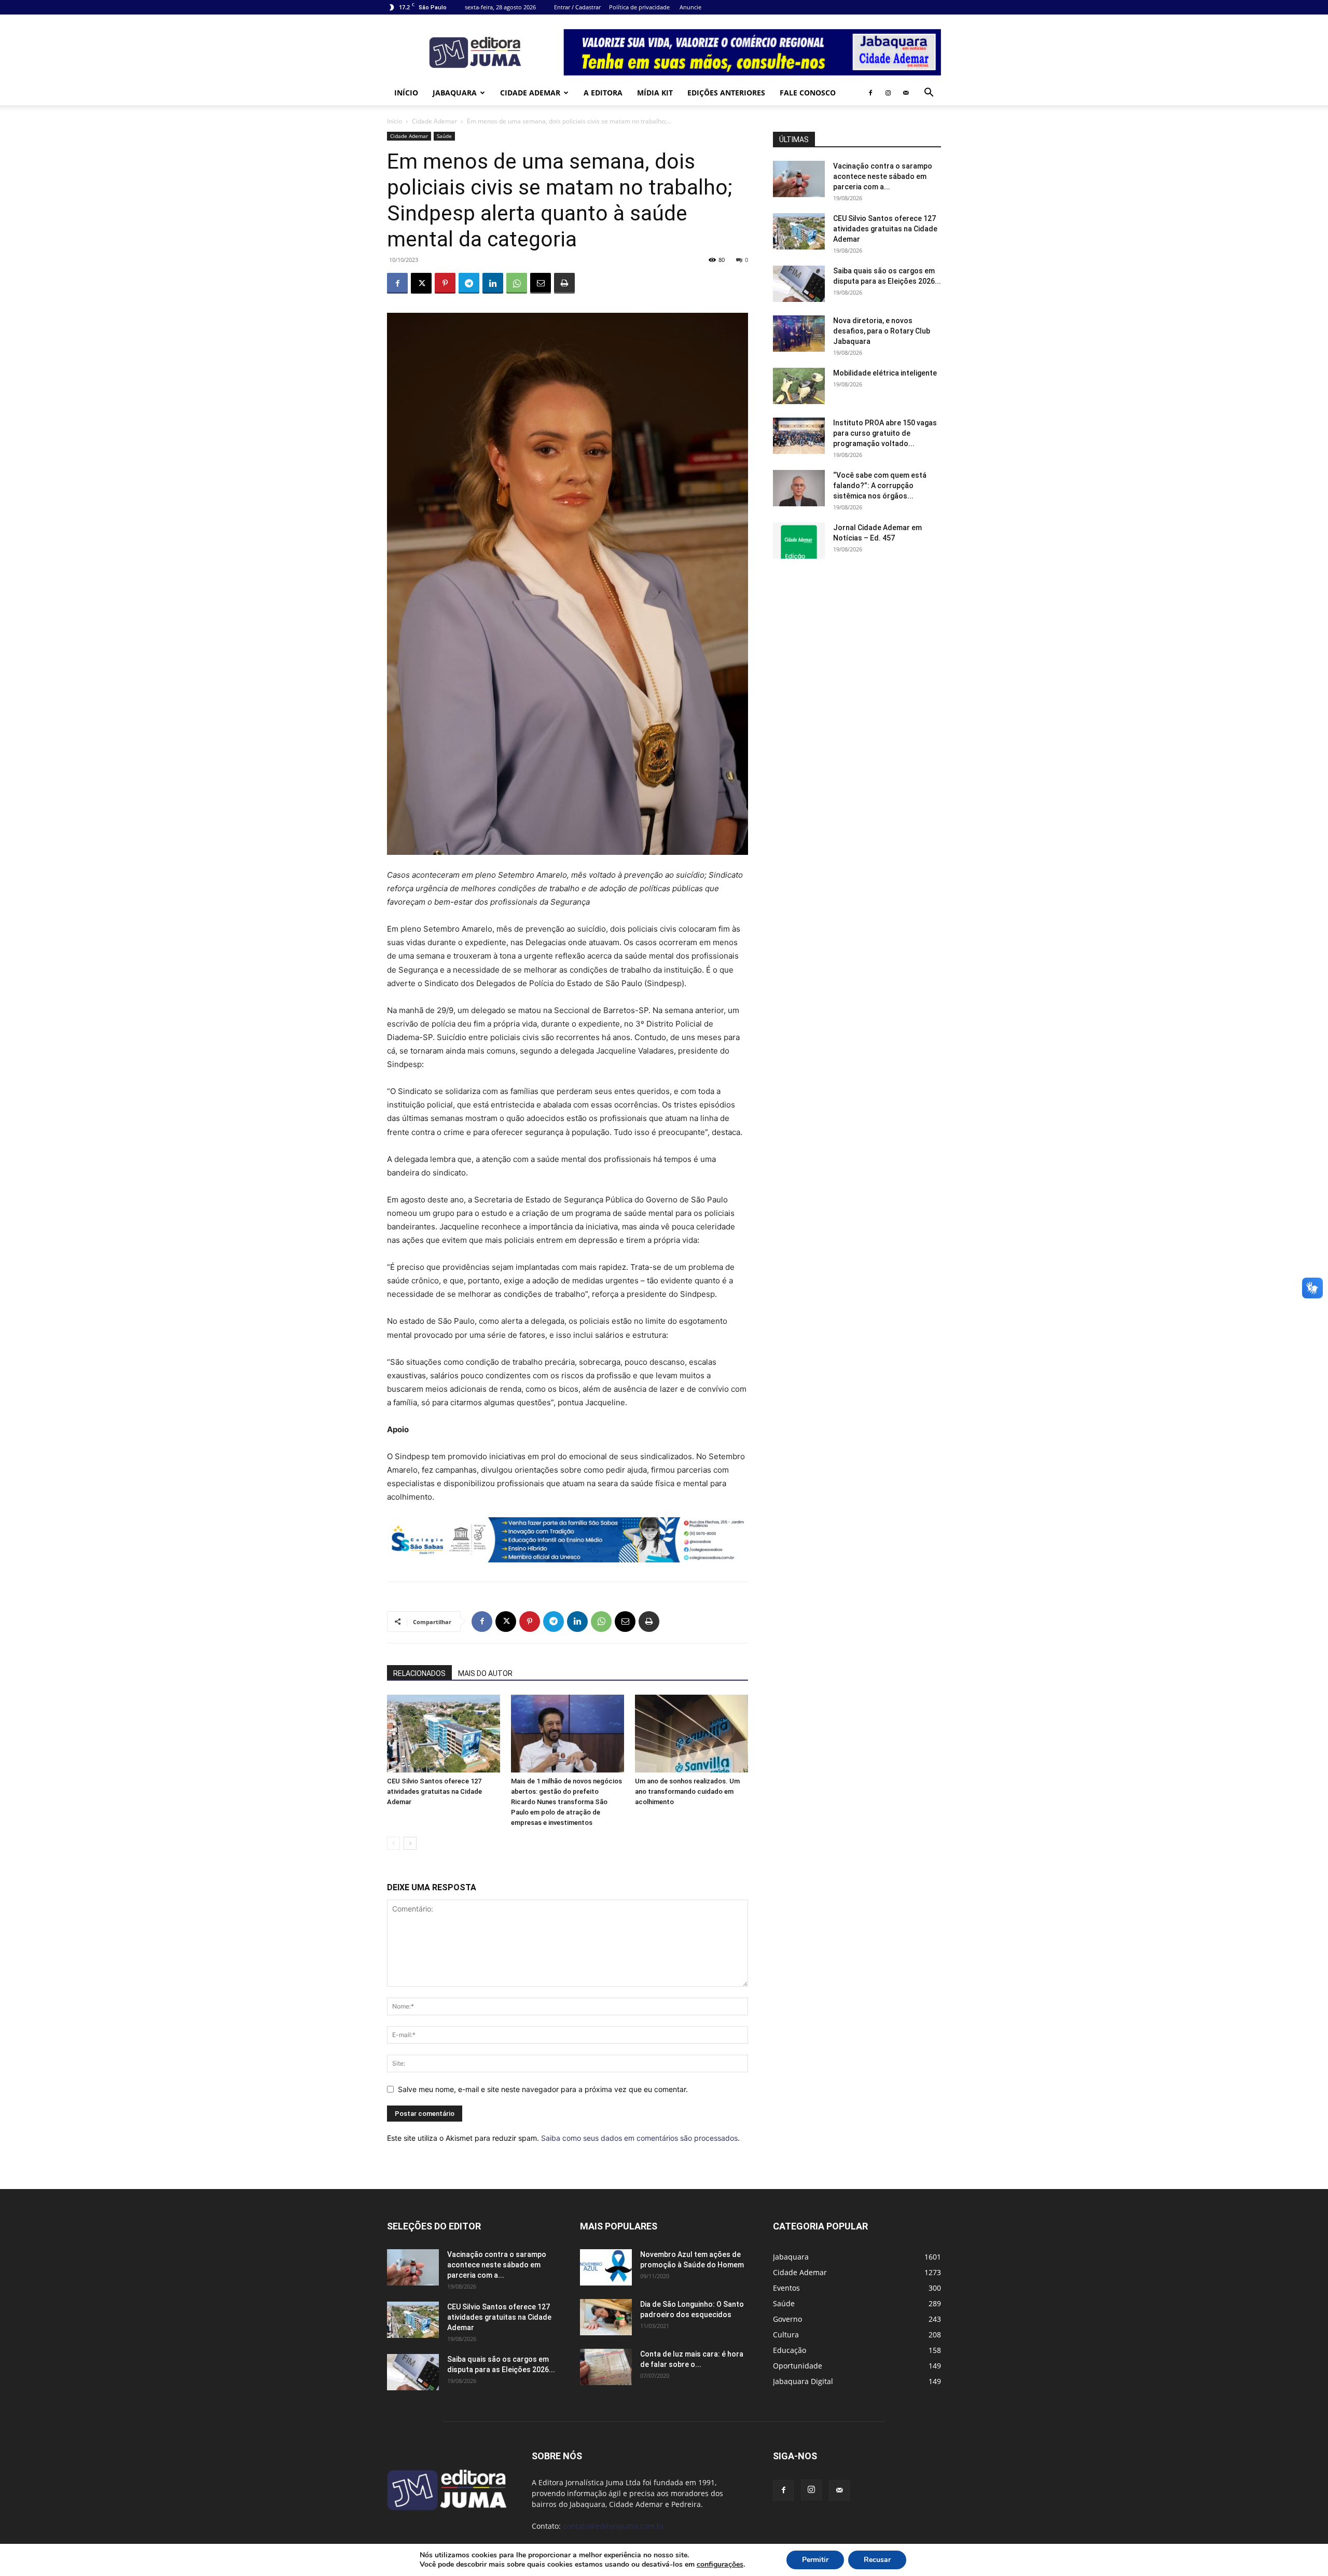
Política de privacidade (639, 7)
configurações (720, 2565)
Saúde (444, 136)
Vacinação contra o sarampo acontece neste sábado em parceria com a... (883, 176)
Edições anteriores (726, 93)
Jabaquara (455, 93)
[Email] (541, 283)
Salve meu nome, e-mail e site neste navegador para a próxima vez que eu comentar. (543, 2089)
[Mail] (906, 93)
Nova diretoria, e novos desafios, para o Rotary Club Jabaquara (882, 331)
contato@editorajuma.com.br (614, 2526)
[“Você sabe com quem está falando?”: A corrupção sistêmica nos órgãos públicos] (799, 488)
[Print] (564, 283)
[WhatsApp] (517, 283)
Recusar (877, 2560)
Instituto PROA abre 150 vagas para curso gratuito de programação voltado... (885, 433)
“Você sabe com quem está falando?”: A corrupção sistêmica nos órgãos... (880, 486)
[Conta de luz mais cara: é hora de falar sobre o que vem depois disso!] (606, 2367)
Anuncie (690, 7)
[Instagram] (888, 93)
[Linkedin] (493, 283)
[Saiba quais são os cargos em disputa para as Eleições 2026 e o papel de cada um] (799, 284)
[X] (421, 283)
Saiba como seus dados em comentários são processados (639, 2138)
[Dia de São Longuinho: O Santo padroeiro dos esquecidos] (606, 2317)
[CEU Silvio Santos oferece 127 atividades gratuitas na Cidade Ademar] (444, 1734)
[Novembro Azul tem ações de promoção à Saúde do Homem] (606, 2267)
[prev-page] (393, 1843)
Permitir (815, 2560)
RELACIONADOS (419, 1673)
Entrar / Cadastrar (577, 7)
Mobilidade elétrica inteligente (886, 373)
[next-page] (410, 1843)
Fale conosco (808, 93)
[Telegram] (469, 283)
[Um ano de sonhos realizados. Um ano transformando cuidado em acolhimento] (691, 1734)
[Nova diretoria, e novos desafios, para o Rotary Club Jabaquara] (799, 334)
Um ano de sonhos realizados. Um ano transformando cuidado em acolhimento (687, 1791)
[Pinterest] (445, 283)
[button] (929, 94)
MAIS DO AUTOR (485, 1673)
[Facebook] (870, 93)
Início (406, 93)
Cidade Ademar (530, 93)
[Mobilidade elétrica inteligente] (799, 386)
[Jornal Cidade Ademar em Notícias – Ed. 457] (799, 541)
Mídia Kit (655, 93)
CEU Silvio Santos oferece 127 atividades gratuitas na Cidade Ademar (434, 1791)
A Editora (603, 93)
